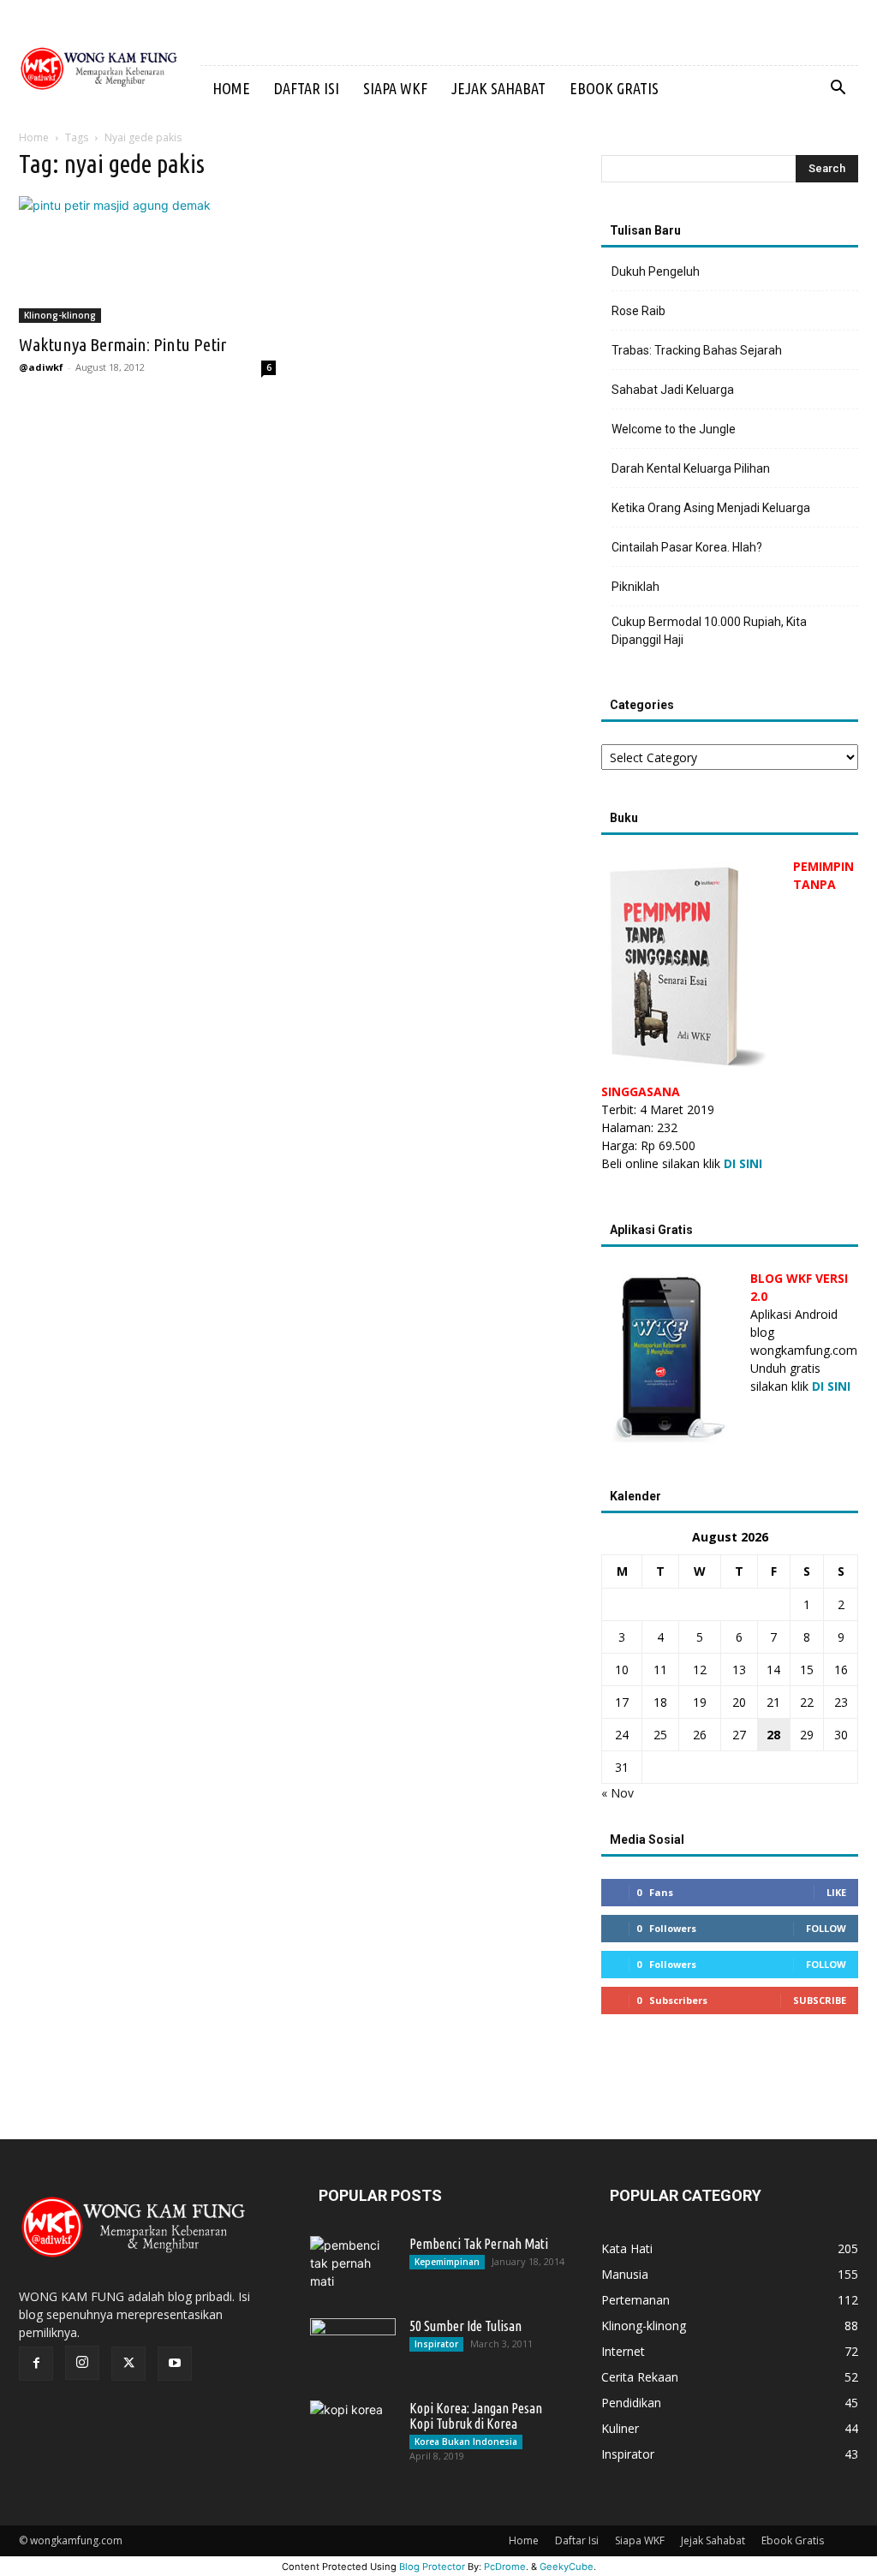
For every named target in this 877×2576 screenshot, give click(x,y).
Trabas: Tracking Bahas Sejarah (697, 350)
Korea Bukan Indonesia (466, 2442)
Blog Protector (432, 2567)
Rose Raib (638, 311)
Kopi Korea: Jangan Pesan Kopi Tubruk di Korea (476, 2416)
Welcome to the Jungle (674, 429)
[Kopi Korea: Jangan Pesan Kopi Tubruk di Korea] (353, 2430)
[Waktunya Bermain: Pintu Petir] (147, 259)
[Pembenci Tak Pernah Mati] (353, 2266)
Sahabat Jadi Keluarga (673, 390)
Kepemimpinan (447, 2262)
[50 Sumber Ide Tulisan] (353, 2348)
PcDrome (505, 2567)
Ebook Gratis (614, 88)
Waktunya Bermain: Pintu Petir (122, 344)
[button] (838, 89)
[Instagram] (82, 2363)
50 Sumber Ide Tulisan (465, 2326)
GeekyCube (567, 2567)
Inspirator (436, 2344)
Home (231, 88)
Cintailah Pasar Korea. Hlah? (687, 547)
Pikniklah (635, 587)
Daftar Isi (307, 88)
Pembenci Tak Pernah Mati (479, 2244)
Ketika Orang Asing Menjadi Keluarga (711, 508)
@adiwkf (41, 367)
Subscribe (820, 2000)
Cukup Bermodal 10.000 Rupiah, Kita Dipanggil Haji (709, 631)
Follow (826, 1928)
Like (836, 1892)
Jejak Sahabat (498, 88)
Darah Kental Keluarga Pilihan (691, 468)
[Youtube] (175, 2364)
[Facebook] (36, 2364)
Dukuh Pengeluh (656, 271)
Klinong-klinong (60, 315)
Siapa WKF (395, 88)
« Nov (617, 1793)
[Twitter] (128, 2364)
